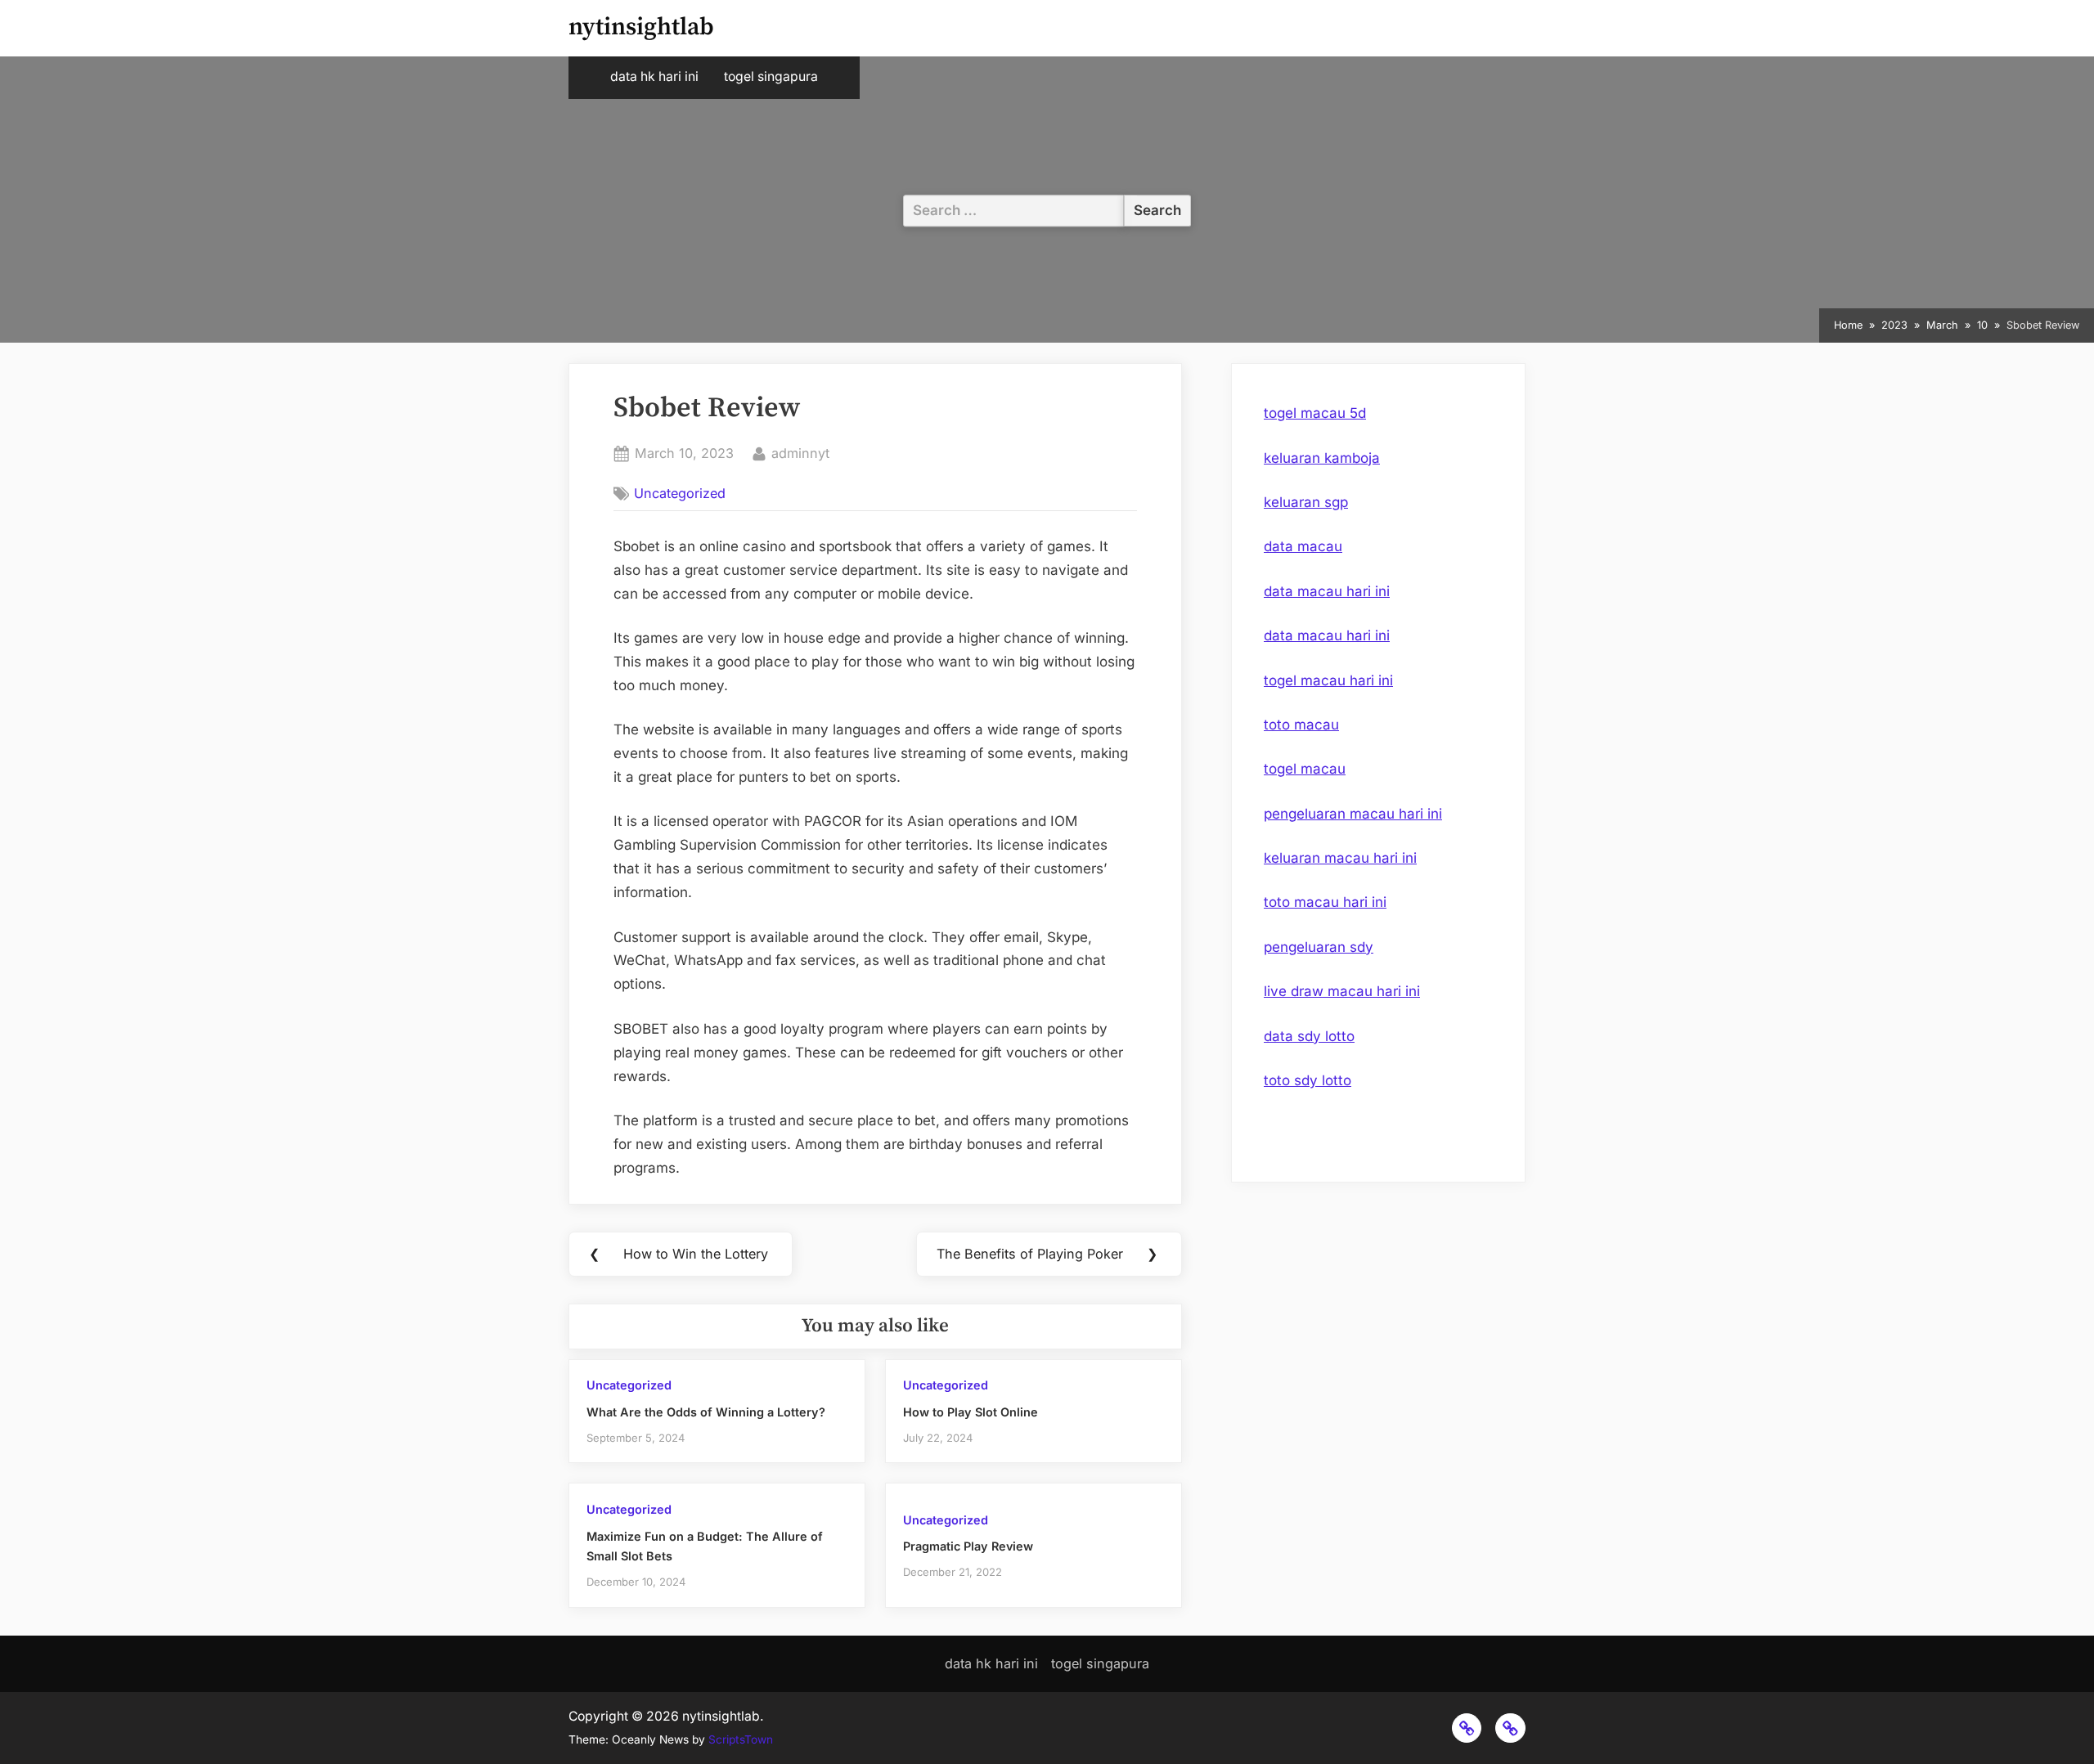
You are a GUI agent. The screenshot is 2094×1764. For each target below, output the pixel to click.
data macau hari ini (1327, 591)
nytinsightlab (641, 27)
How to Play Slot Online (971, 1412)
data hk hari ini (654, 76)
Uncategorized (680, 493)
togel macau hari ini (1328, 680)
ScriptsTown (741, 1739)
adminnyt (800, 453)
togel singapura (771, 76)
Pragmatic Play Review (968, 1546)
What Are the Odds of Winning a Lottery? (706, 1412)
